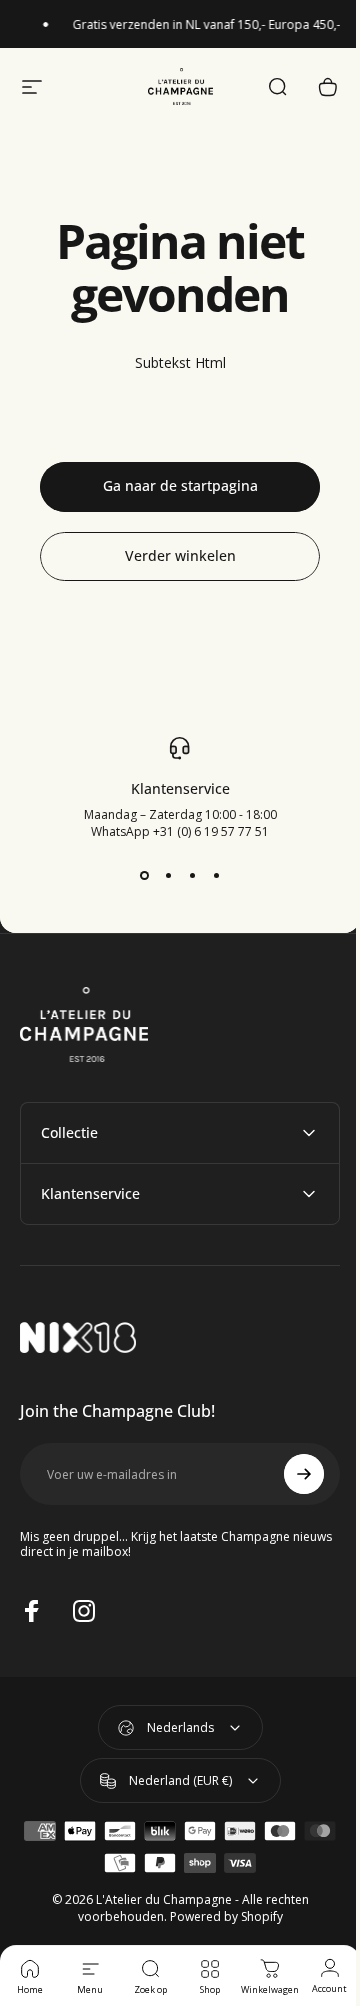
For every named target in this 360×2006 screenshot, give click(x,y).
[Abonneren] (289, 1474)
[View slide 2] (168, 876)
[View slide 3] (192, 876)
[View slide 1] (144, 876)
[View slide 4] (216, 876)
